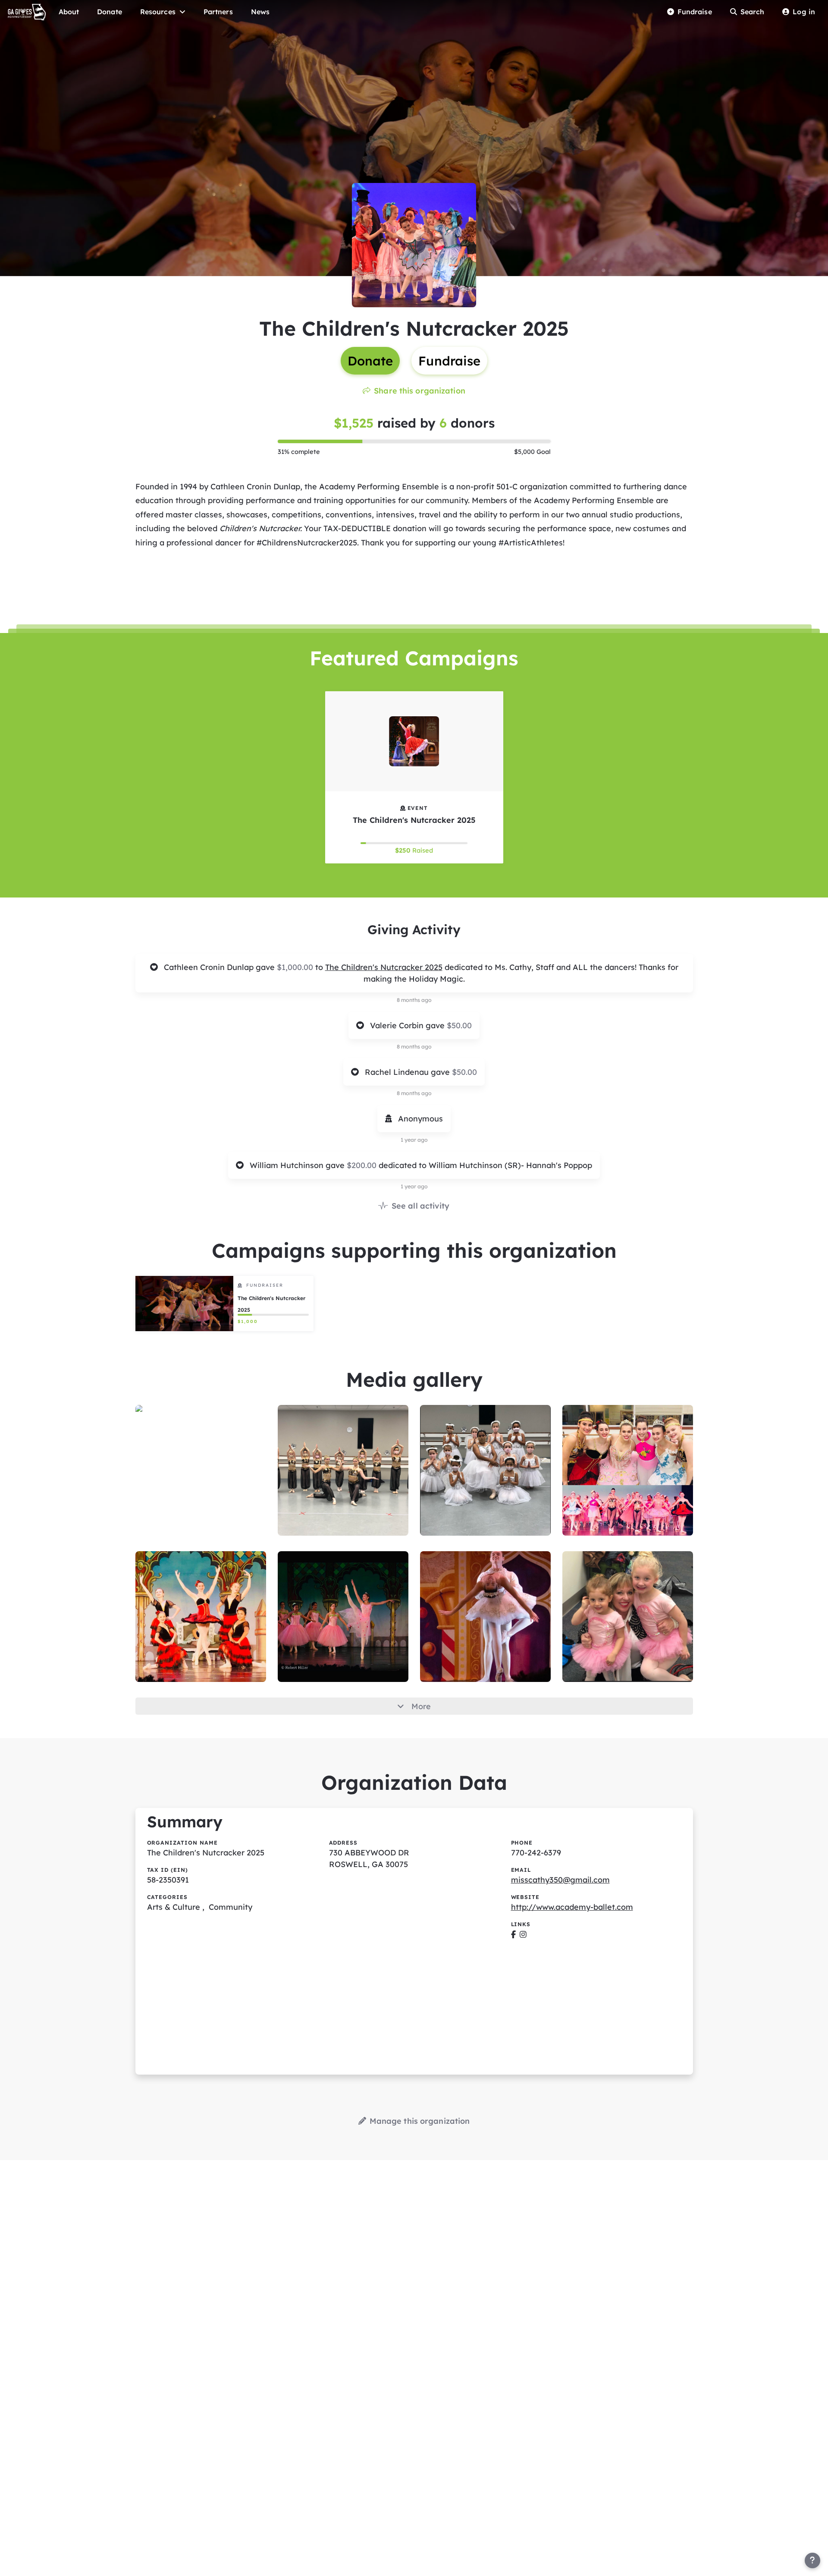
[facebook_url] (513, 1934)
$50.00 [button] (459, 1025)
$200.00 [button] (363, 1165)
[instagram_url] (523, 1934)
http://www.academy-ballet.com (572, 1907)
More (421, 1706)
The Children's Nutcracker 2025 (384, 967)
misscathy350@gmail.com (560, 1880)
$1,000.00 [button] (296, 967)
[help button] (812, 2560)
